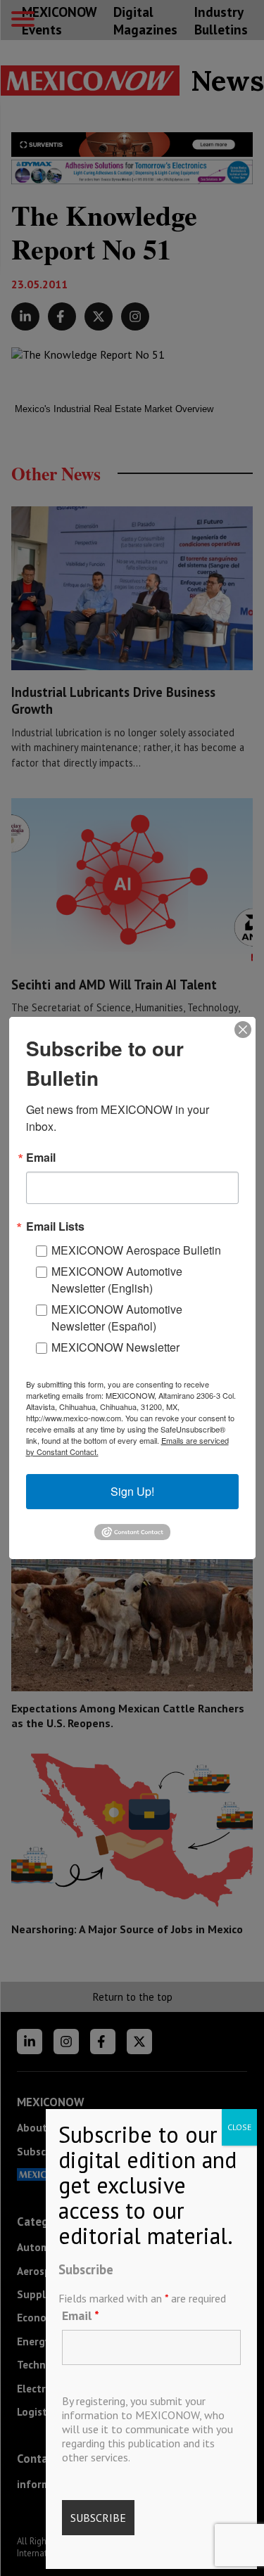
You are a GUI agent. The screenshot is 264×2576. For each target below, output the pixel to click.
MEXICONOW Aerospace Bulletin (136, 1250)
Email (81, 2315)
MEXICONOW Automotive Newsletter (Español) (117, 1318)
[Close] (243, 1030)
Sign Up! (132, 1491)
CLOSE (239, 2127)
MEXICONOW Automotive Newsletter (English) (117, 1280)
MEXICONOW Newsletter (115, 1347)
